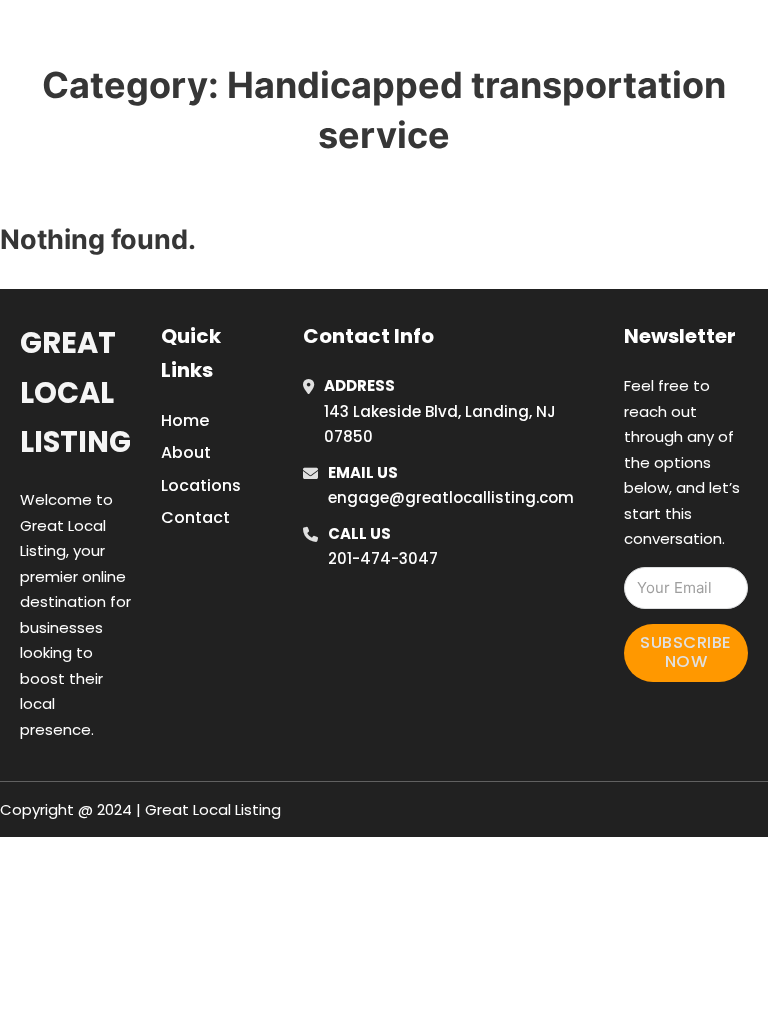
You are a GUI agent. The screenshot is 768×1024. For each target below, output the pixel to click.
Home (537, 13)
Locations (627, 13)
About (186, 452)
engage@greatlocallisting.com (451, 497)
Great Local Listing (75, 392)
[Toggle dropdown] (582, 68)
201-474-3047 (383, 558)
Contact (195, 517)
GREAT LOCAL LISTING (171, 38)
